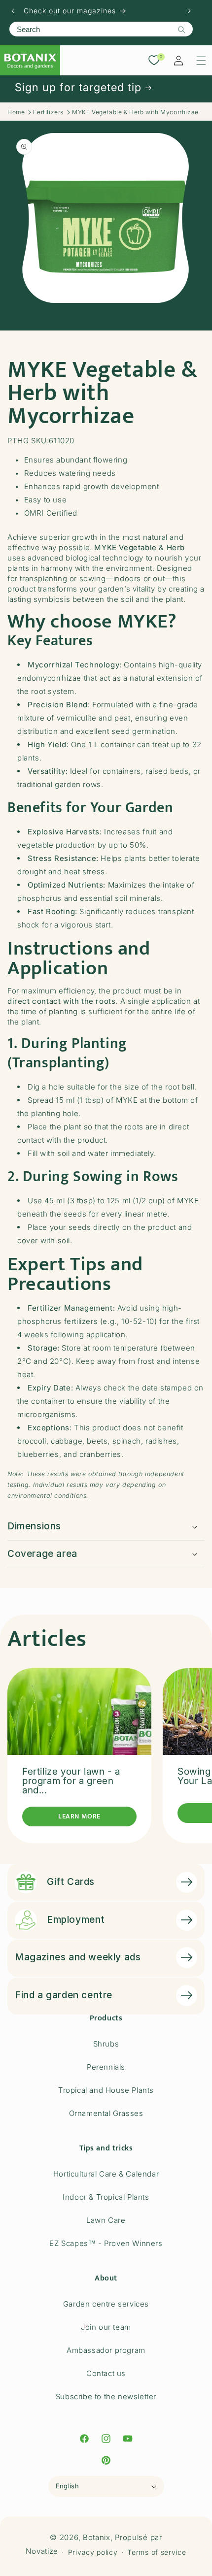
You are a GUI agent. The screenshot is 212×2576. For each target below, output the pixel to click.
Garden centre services (106, 2304)
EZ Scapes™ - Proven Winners (106, 2243)
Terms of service (157, 2552)
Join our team (106, 2327)
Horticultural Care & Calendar (106, 2174)
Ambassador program (106, 2350)
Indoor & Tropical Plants (106, 2197)
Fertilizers (48, 112)
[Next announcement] (189, 11)
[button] (201, 61)
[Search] (181, 30)
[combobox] (101, 29)
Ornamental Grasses (106, 2113)
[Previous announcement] (13, 11)
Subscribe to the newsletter (106, 2396)
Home (16, 112)
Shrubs (106, 2044)
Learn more (79, 1816)
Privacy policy (93, 2552)
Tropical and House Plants (106, 2090)
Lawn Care (106, 2220)
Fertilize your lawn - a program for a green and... (71, 1781)
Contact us (106, 2373)
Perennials (106, 2067)
